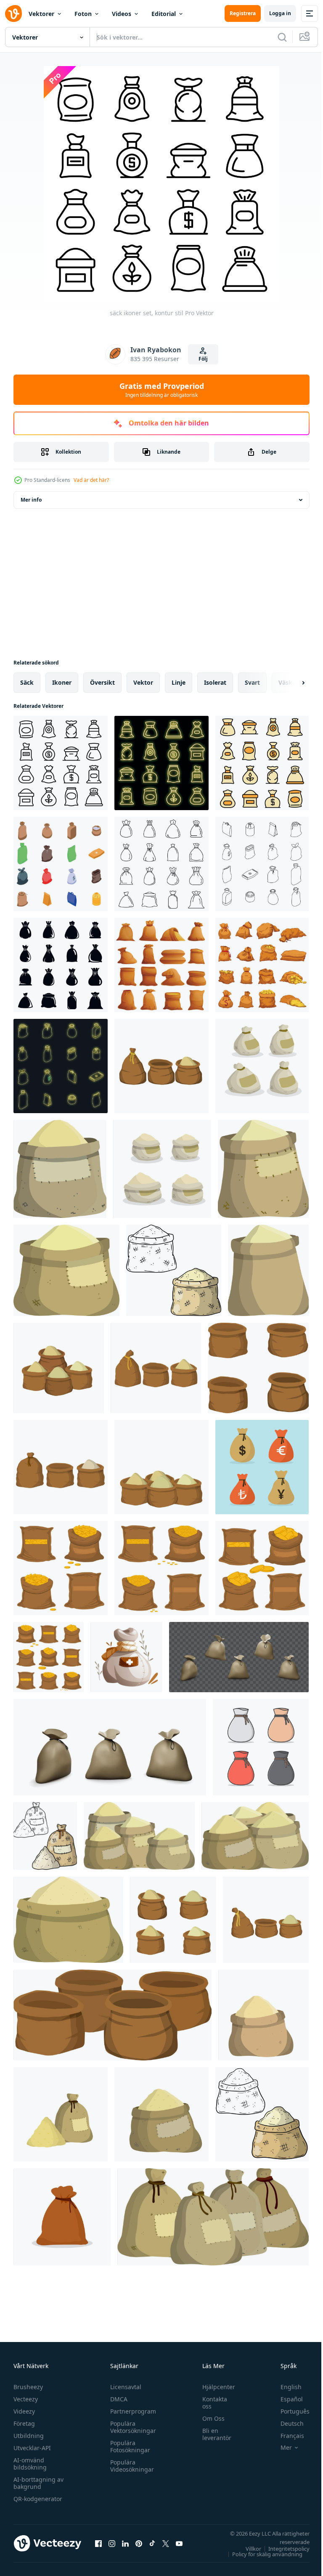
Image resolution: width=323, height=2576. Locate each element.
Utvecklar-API (32, 2448)
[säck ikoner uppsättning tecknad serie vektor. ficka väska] (262, 965)
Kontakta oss (210, 2403)
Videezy (24, 2411)
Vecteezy (26, 2399)
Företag (24, 2423)
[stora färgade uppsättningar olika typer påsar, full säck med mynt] (61, 1568)
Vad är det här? (91, 480)
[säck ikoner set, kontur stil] (61, 763)
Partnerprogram (131, 2411)
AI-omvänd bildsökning (30, 2464)
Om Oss (209, 2418)
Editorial (164, 14)
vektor (143, 682)
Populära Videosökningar (130, 2466)
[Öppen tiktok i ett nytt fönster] (152, 2543)
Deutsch (286, 2423)
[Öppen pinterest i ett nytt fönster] (139, 2543)
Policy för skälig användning (261, 2554)
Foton (83, 14)
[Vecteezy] (13, 13)
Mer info (31, 500)
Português (289, 2411)
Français (286, 2436)
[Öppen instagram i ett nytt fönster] (112, 2543)
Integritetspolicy (283, 2549)
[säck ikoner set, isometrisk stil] (61, 864)
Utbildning (29, 2436)
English (285, 2387)
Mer (280, 2448)
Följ (203, 359)
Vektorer (41, 14)
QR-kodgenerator (38, 2499)
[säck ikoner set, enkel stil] (61, 965)
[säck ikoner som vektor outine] (262, 864)
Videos (122, 14)
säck (27, 682)
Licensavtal (124, 2387)
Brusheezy (28, 2387)
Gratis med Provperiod (162, 390)
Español (285, 2399)
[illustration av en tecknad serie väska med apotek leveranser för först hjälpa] (126, 1657)
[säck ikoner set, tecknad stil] (161, 965)
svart (252, 682)
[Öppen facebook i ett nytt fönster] (98, 2543)
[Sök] (282, 37)
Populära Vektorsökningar (131, 2427)
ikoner (62, 682)
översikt (102, 682)
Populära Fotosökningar (128, 2446)
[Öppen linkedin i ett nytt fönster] (125, 2543)
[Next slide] (290, 683)
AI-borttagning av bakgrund (38, 2483)
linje (179, 682)
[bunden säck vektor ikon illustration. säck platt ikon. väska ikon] (261, 1747)
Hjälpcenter (214, 2387)
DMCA (117, 2399)
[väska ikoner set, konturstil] (161, 864)
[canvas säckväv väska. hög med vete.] (262, 2114)
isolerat (215, 682)
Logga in (280, 13)
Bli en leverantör (213, 2434)
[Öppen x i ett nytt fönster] (166, 2543)
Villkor (247, 2549)
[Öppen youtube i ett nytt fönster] (179, 2543)
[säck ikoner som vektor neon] (161, 763)
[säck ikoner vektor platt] (262, 763)
